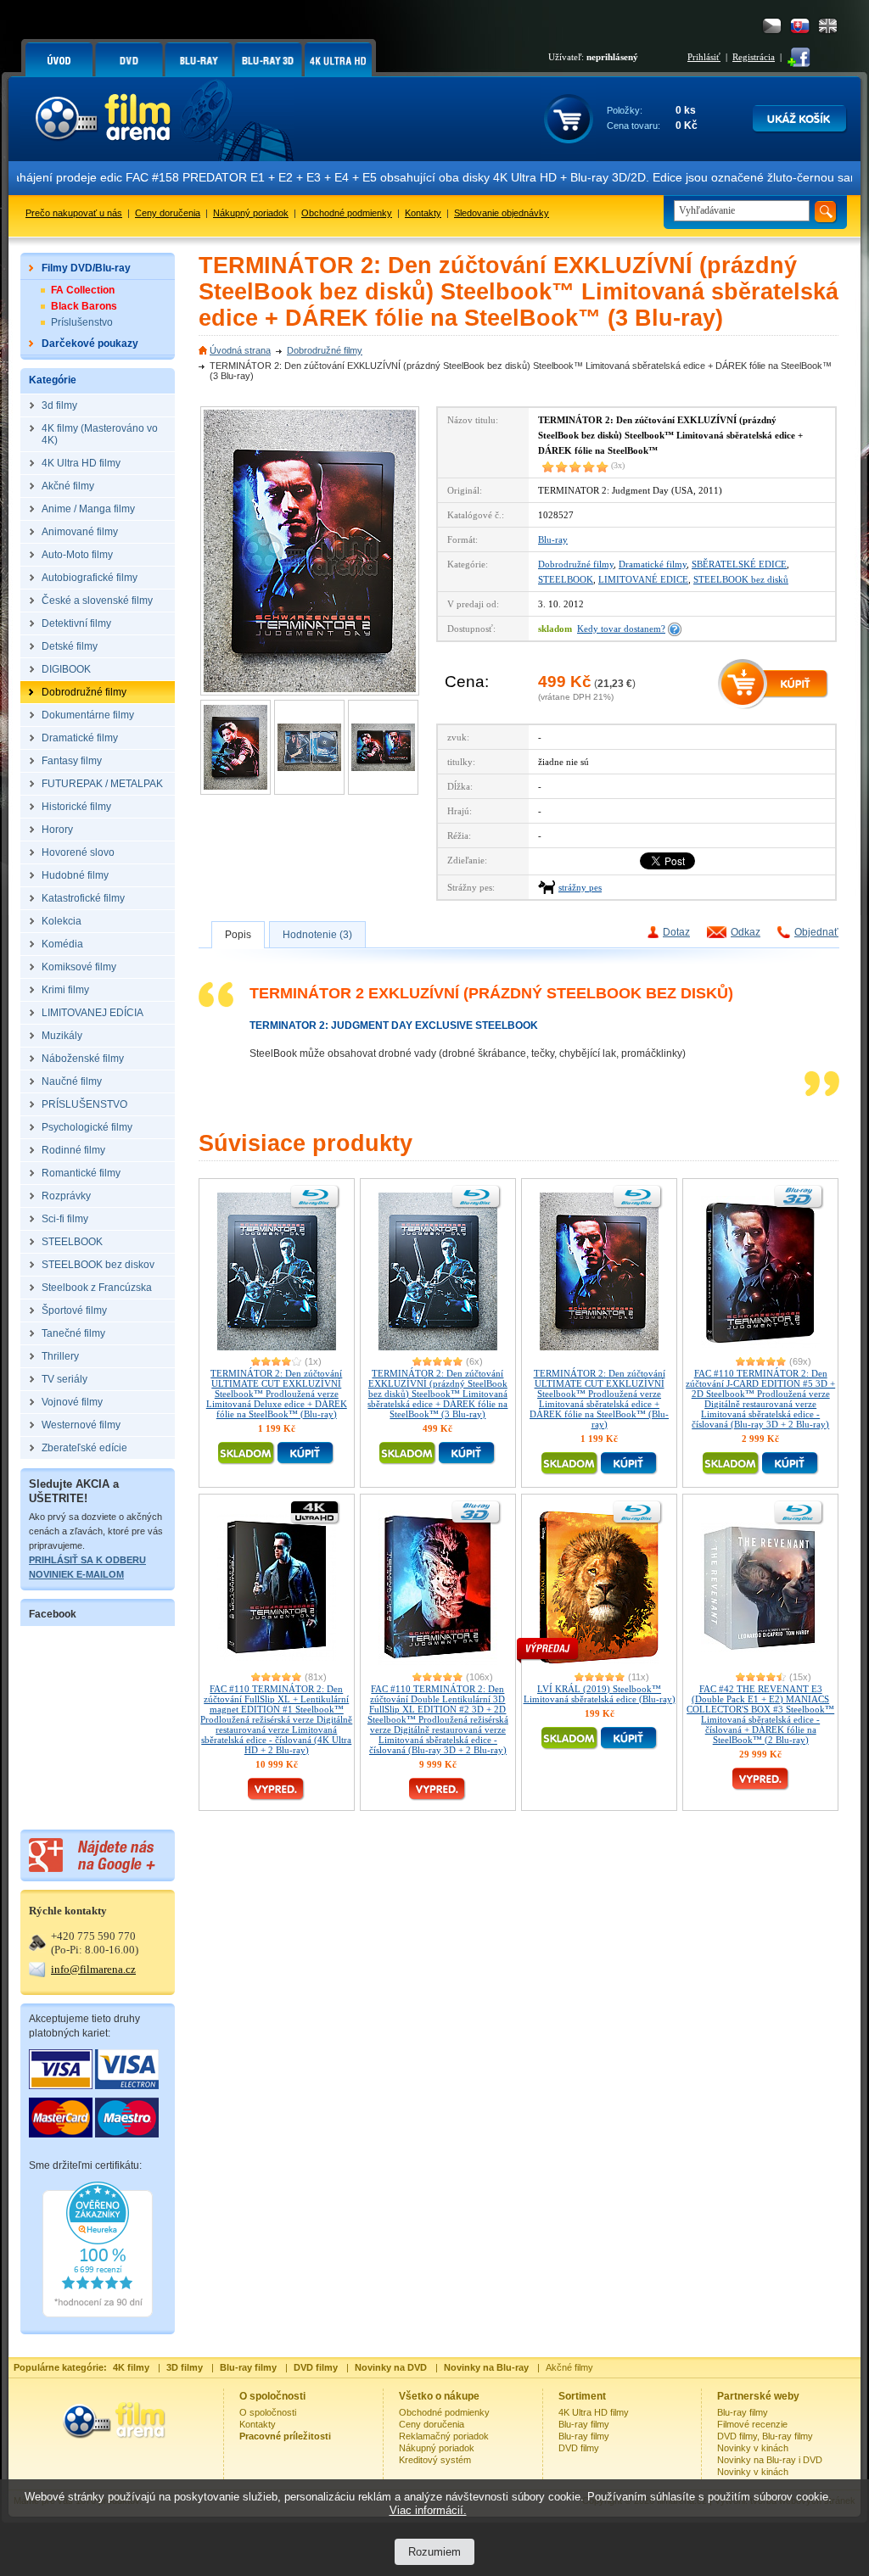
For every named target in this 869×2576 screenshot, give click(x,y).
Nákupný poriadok (251, 213)
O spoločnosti (268, 2412)
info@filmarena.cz (93, 1969)
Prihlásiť (704, 57)
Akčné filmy (569, 2367)
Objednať (816, 932)
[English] (828, 26)
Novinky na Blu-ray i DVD (770, 2460)
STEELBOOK (566, 579)
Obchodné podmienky (347, 213)
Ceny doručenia (168, 213)
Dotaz (676, 932)
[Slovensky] (800, 26)
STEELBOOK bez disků (741, 579)
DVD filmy (579, 2448)
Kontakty (423, 213)
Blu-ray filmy (584, 2424)
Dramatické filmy (653, 564)
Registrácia (754, 57)
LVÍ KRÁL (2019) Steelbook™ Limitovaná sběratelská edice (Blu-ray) (600, 1694)
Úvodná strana (240, 350)
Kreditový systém (435, 2460)
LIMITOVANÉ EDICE (643, 579)
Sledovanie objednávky (502, 213)
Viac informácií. (428, 2510)
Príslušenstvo (82, 322)
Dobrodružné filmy (325, 350)
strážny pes (580, 887)
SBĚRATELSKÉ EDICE (739, 564)
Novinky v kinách (753, 2448)
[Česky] (772, 26)
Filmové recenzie (752, 2424)
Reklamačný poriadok (444, 2436)
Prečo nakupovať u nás (74, 213)
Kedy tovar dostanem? (621, 629)
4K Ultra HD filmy (594, 2412)
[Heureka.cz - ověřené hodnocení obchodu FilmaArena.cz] (98, 2314)
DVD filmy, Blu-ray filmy (765, 2436)
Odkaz (746, 932)
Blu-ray (553, 539)
